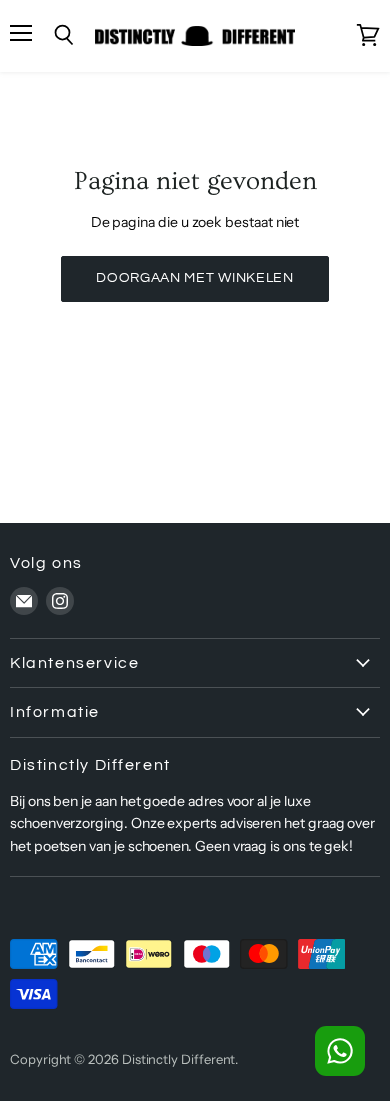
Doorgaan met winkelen (195, 278)
